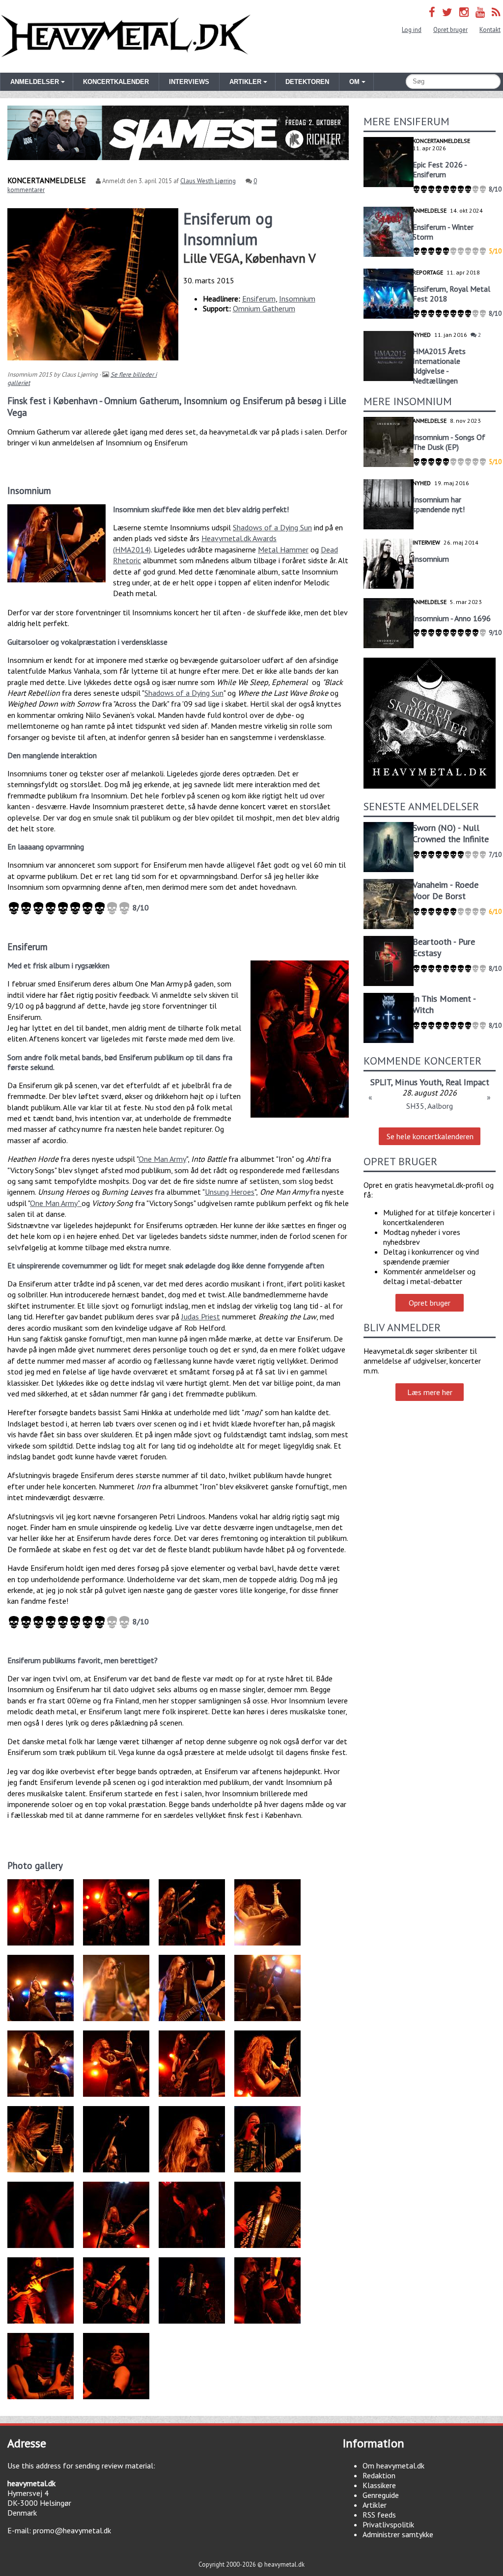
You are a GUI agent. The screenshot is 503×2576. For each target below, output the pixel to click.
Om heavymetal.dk (393, 2466)
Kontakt (490, 30)
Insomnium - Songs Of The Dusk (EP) (449, 442)
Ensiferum (259, 299)
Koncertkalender (116, 82)
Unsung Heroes (230, 1192)
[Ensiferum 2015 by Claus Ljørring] (300, 1039)
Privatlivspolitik (388, 2524)
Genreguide (381, 2495)
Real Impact (467, 1082)
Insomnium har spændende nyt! (439, 504)
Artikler (375, 2505)
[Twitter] (447, 12)
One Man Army (162, 1159)
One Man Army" (56, 1203)
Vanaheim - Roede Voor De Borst (446, 890)
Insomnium (297, 299)
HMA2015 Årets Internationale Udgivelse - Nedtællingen (439, 366)
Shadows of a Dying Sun (272, 527)
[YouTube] (480, 12)
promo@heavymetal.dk (72, 2530)
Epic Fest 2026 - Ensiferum (440, 169)
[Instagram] (464, 12)
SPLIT (381, 1082)
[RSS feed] (496, 12)
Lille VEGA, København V (250, 258)
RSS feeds (379, 2515)
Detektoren (307, 82)
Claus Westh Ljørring (208, 181)
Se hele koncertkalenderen (430, 1136)
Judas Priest (201, 1316)
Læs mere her (430, 1392)
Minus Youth (418, 1082)
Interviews (189, 82)
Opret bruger (450, 30)
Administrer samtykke (398, 2534)
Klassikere (379, 2485)
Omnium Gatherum (264, 308)
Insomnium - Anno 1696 (452, 618)
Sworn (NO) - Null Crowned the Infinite (451, 833)
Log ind (412, 30)
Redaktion (379, 2475)
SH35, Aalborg (430, 1106)
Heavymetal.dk (126, 36)
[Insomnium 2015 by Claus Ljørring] (56, 543)
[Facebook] (432, 12)
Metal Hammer (283, 549)
